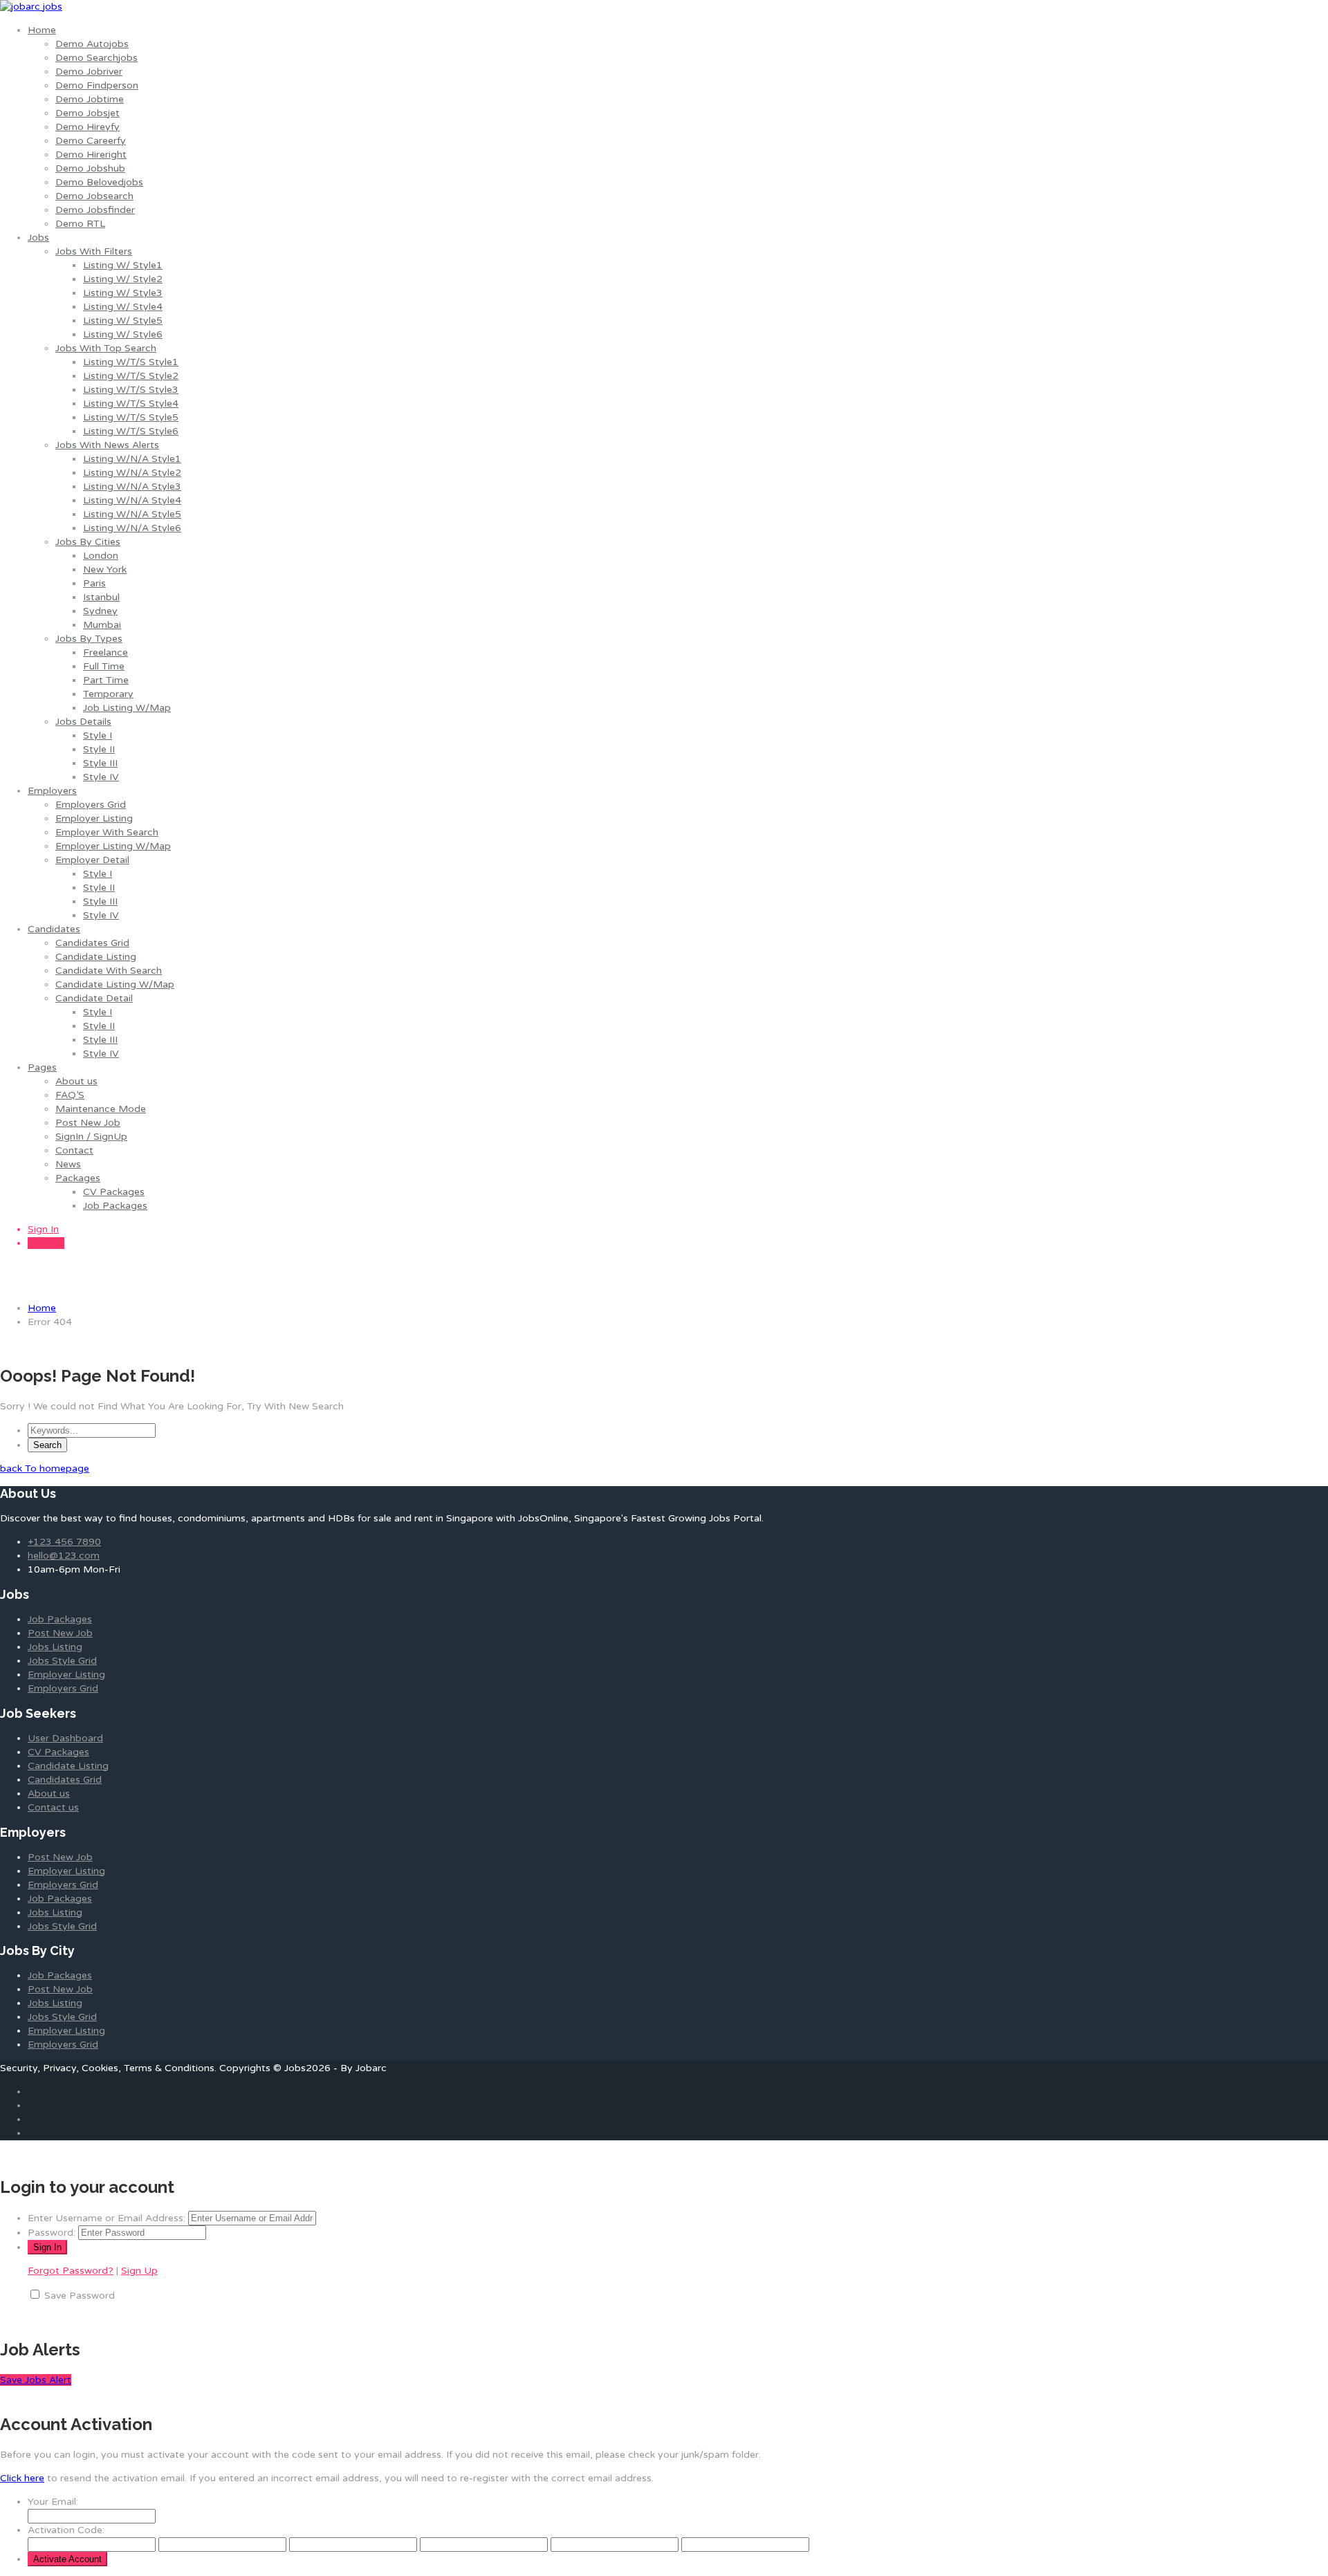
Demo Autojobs (92, 44)
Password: (52, 2233)
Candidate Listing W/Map (115, 984)
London (101, 556)
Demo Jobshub (90, 168)
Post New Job (88, 1123)
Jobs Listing (55, 1647)
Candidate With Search (109, 971)
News (68, 1164)
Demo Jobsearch (94, 196)
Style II (99, 749)
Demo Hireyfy (87, 127)
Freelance (105, 652)
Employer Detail (92, 860)
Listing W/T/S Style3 (131, 390)
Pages (42, 1067)
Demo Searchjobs (96, 58)
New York (105, 569)
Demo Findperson (97, 85)
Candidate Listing (96, 957)
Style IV (101, 777)
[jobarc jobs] (31, 7)
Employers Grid (91, 805)
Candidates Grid (92, 943)
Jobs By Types (89, 639)
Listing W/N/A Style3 (132, 487)
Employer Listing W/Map (113, 846)
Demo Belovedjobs (99, 182)
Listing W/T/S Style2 (131, 376)
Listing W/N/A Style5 (132, 514)
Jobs (38, 238)
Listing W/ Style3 (123, 293)
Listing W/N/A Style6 (132, 528)
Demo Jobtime (90, 99)
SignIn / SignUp (91, 1137)
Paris (94, 583)
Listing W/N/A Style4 (132, 500)
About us (76, 1081)
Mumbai (102, 625)
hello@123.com (64, 1556)
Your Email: (53, 2502)
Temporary (108, 694)
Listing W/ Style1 (123, 265)
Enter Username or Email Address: (107, 2218)
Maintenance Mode (101, 1109)
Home (42, 30)
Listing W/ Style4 (123, 307)
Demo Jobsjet (87, 113)
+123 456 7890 (64, 1542)
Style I (98, 735)
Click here (22, 2478)
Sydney (100, 611)
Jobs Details (83, 722)
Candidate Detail (94, 998)
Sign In (43, 1229)
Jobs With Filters (94, 251)
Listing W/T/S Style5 (131, 417)
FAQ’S (70, 1095)
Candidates (54, 929)
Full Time (104, 666)
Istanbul (101, 597)
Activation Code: (66, 2530)
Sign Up (46, 1243)
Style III (100, 763)
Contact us (53, 1807)
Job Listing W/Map (127, 708)
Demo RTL (80, 224)
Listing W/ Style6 (123, 334)
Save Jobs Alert (36, 2380)
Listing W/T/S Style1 (131, 362)
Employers (52, 791)
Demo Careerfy (91, 141)
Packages (78, 1178)
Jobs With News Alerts (107, 445)
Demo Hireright (91, 155)
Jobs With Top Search (106, 348)
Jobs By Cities (88, 542)
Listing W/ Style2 (123, 279)
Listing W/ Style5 (123, 321)
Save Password (80, 2296)
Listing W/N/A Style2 (132, 473)
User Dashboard (65, 1738)
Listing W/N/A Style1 (132, 459)
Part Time (106, 680)
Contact (74, 1150)
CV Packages (114, 1192)
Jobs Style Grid (62, 1661)
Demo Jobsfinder (95, 210)
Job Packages (115, 1206)
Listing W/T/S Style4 (131, 404)
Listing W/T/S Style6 (131, 431)
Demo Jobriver (89, 72)
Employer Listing (94, 818)
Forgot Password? (71, 2271)
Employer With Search (107, 832)
